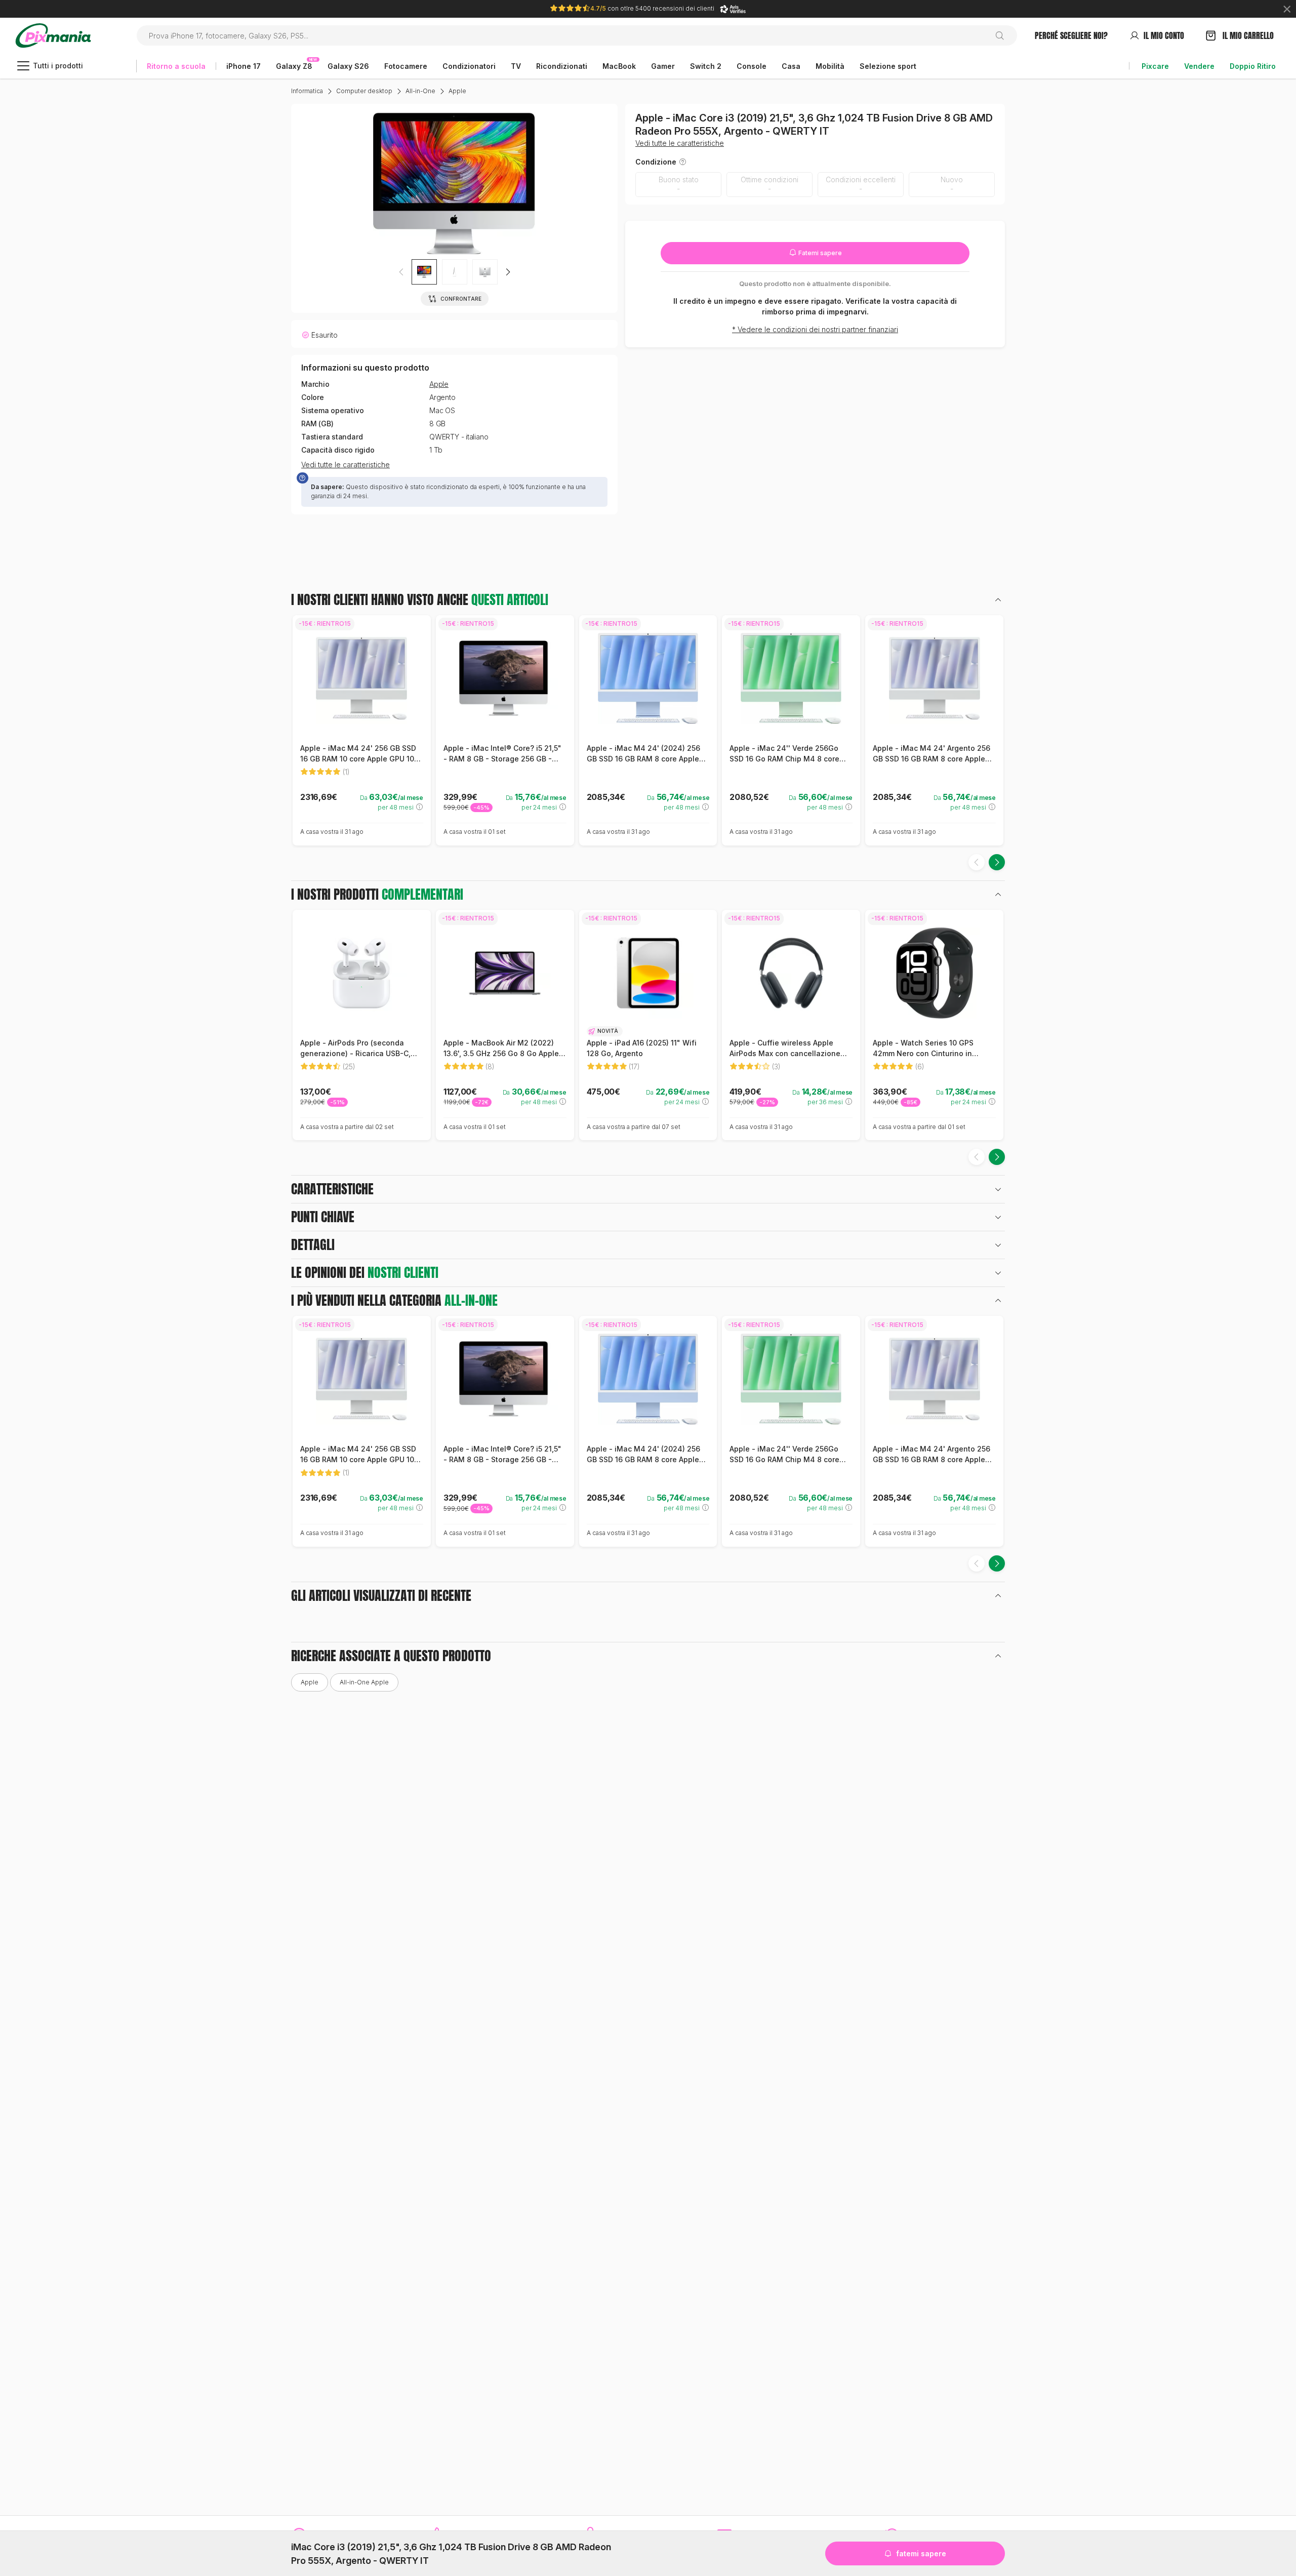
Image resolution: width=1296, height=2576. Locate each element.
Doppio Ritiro (1253, 66)
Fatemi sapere (819, 253)
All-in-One (420, 91)
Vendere (1199, 66)
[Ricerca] (1004, 35)
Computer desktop (364, 91)
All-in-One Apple (364, 1682)
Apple (457, 91)
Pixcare (1155, 66)
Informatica (307, 91)
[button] (508, 272)
